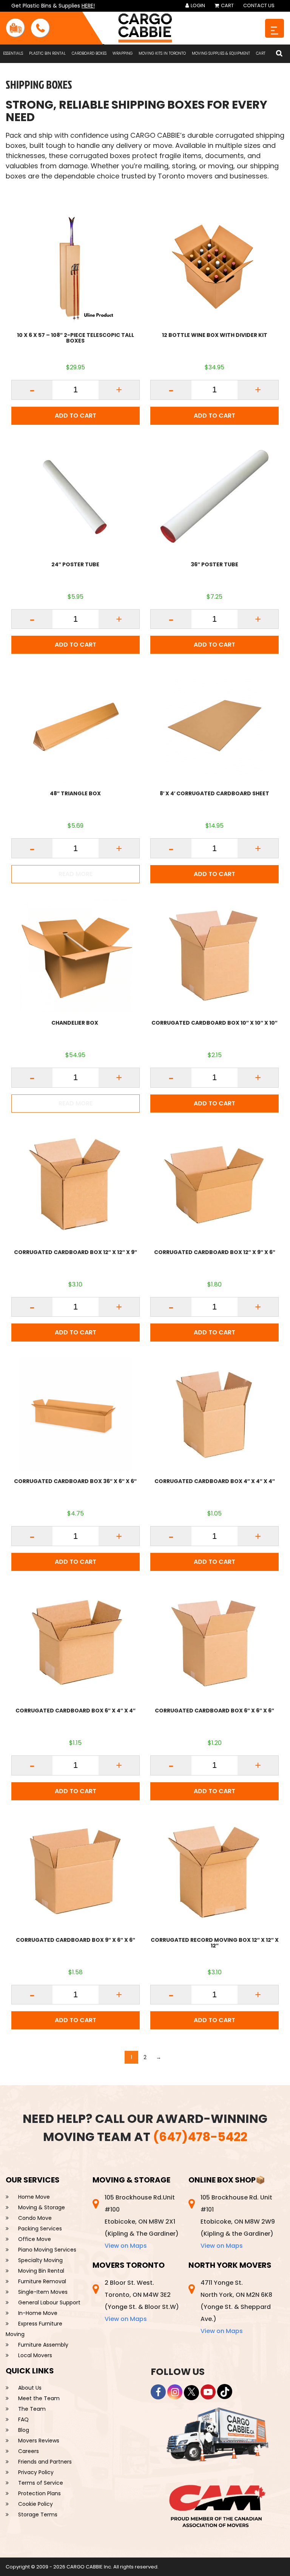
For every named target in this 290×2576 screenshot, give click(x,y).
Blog (24, 2430)
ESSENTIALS (13, 53)
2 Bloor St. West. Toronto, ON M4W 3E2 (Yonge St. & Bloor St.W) (142, 2301)
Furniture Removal (42, 2281)
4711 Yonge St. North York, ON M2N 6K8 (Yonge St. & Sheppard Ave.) (236, 2307)
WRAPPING (123, 53)
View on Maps (126, 2246)
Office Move (35, 2239)
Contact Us (259, 5)
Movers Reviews (39, 2441)
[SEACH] (279, 54)
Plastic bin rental (47, 53)
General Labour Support (49, 2302)
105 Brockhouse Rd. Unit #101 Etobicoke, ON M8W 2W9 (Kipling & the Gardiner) (238, 2222)
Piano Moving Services (47, 2250)
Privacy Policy (36, 2472)
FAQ (23, 2419)
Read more (76, 874)
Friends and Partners (45, 2462)
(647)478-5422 (200, 2137)
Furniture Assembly (43, 2345)
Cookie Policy (35, 2504)
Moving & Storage (42, 2207)
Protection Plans (39, 2493)
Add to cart (76, 416)
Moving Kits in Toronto (162, 53)
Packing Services (40, 2229)
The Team (32, 2409)
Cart (227, 5)
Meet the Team (39, 2398)
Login (197, 5)
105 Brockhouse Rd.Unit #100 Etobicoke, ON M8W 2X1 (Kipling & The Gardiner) (142, 2222)
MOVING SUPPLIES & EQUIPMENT (221, 53)
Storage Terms (38, 2515)
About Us (30, 2388)
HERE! (88, 6)
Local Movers (35, 2355)
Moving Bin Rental (41, 2271)
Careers (29, 2451)
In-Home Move (38, 2313)
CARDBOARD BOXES (89, 53)
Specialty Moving (40, 2260)
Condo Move (35, 2218)
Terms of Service (41, 2483)
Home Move (34, 2197)
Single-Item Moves (43, 2292)
